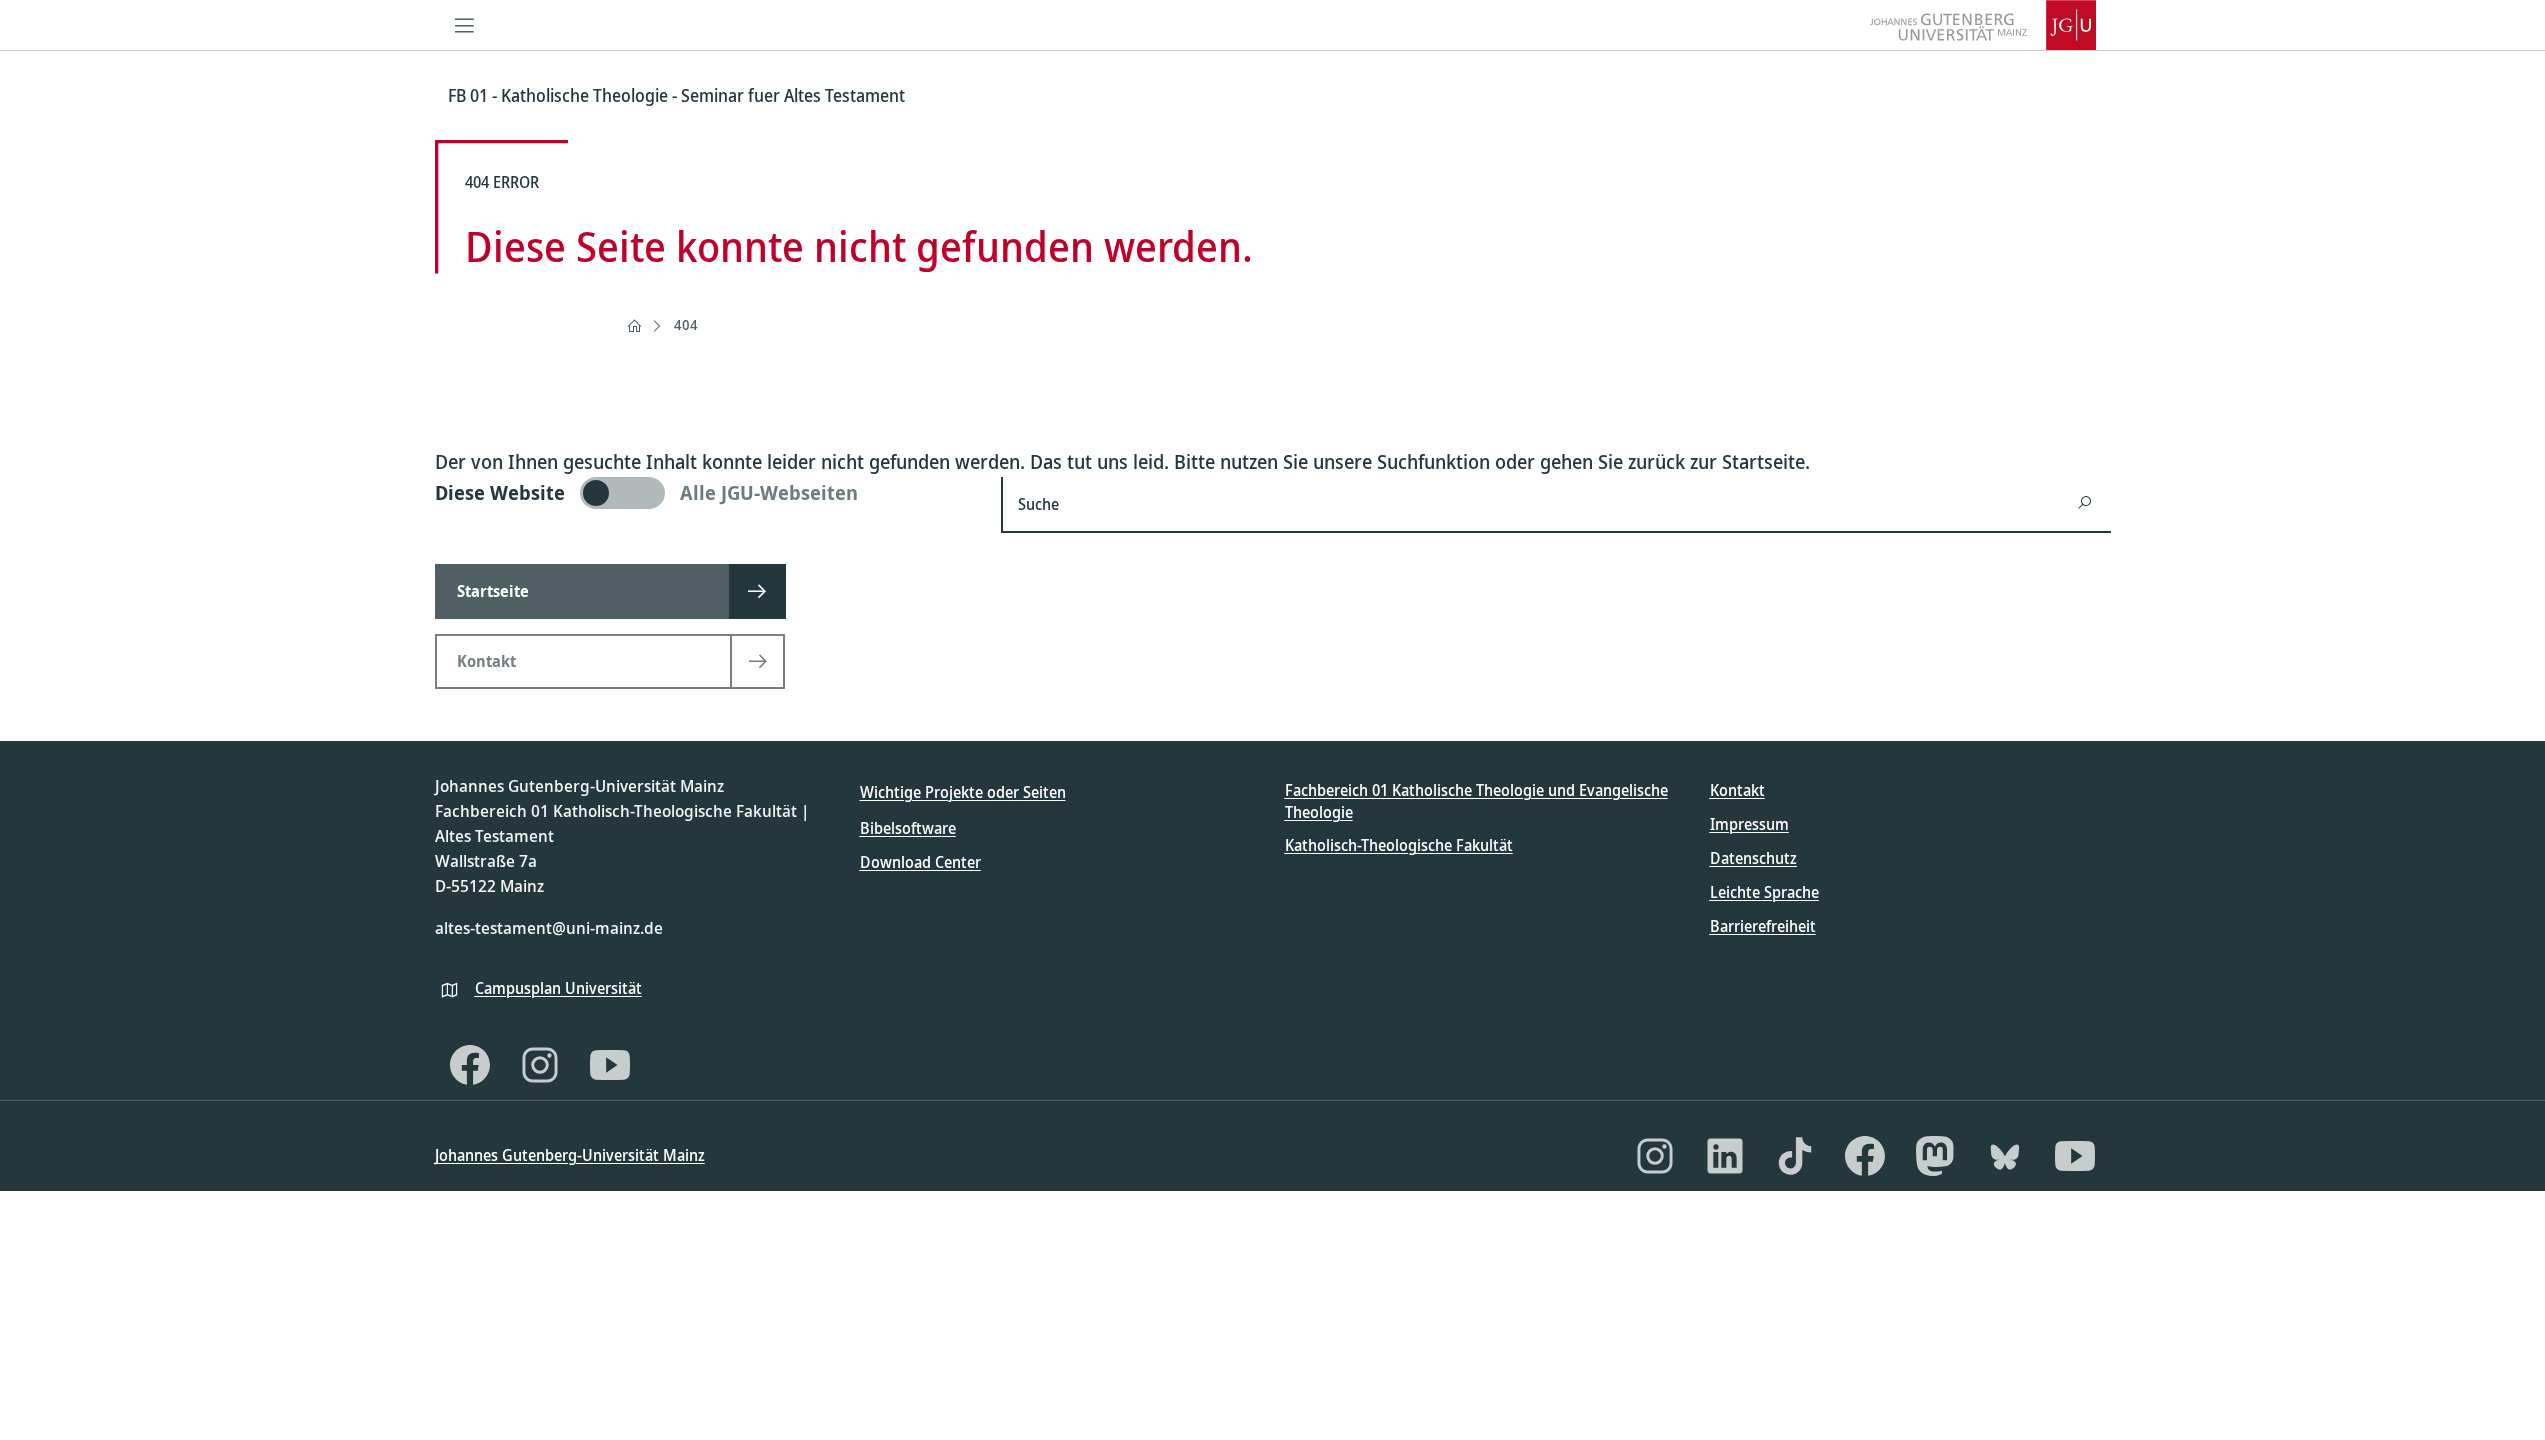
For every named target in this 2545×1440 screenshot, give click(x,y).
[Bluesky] (2005, 1156)
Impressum (1749, 824)
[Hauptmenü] (465, 25)
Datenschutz (1753, 858)
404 (686, 324)
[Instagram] (540, 1065)
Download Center (920, 862)
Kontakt (1737, 790)
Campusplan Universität (558, 988)
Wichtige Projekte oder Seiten (963, 792)
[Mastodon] (1935, 1156)
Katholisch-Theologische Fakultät (1399, 845)
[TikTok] (1795, 1156)
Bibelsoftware (908, 828)
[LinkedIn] (1725, 1156)
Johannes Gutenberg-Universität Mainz (570, 1155)
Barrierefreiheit (1763, 926)
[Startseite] (634, 326)
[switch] (706, 493)
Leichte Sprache (1764, 892)
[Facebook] (470, 1065)
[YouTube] (610, 1065)
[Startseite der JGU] (1983, 25)
